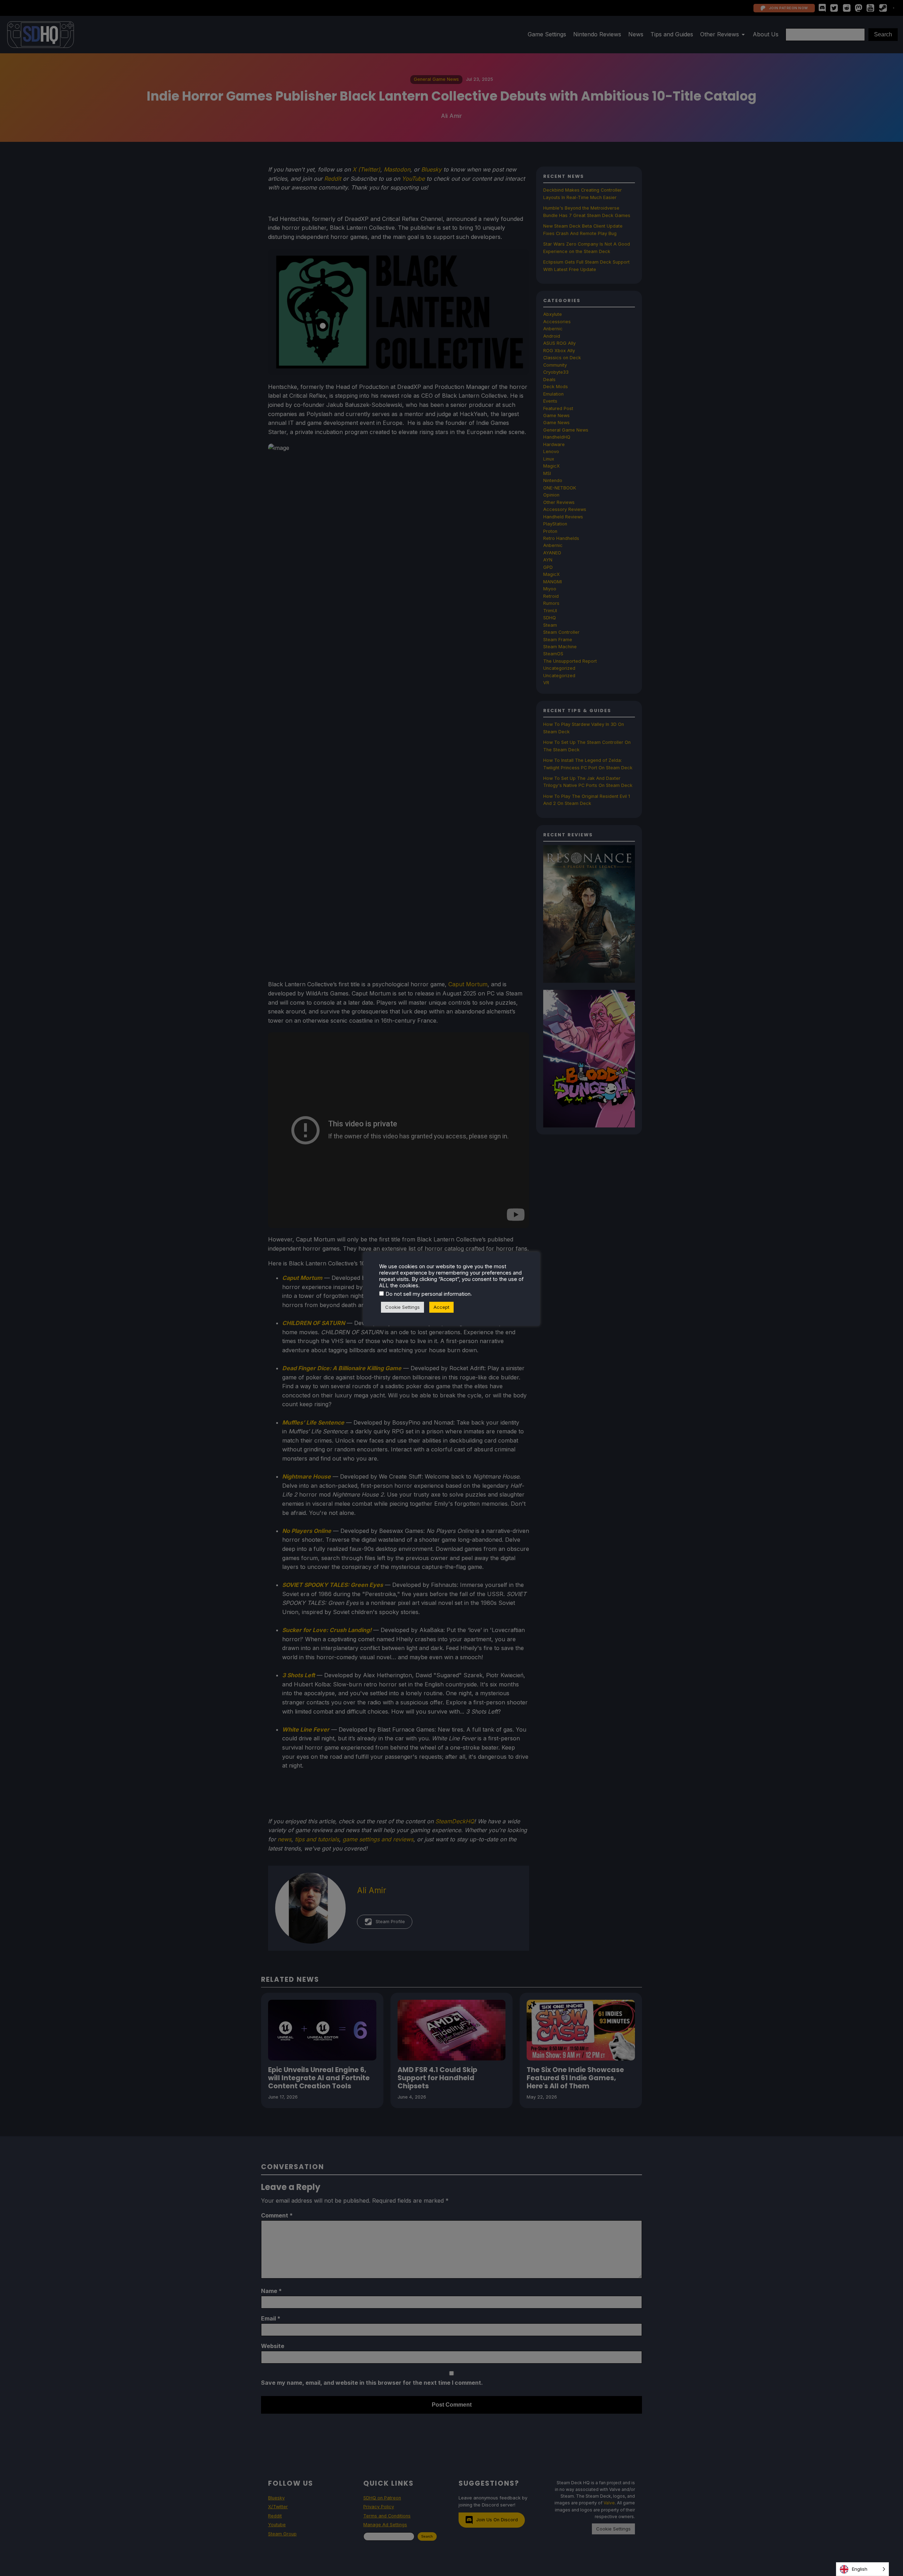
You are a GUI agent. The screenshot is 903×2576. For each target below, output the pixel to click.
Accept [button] (441, 1307)
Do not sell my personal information (428, 1294)
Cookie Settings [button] (402, 1307)
